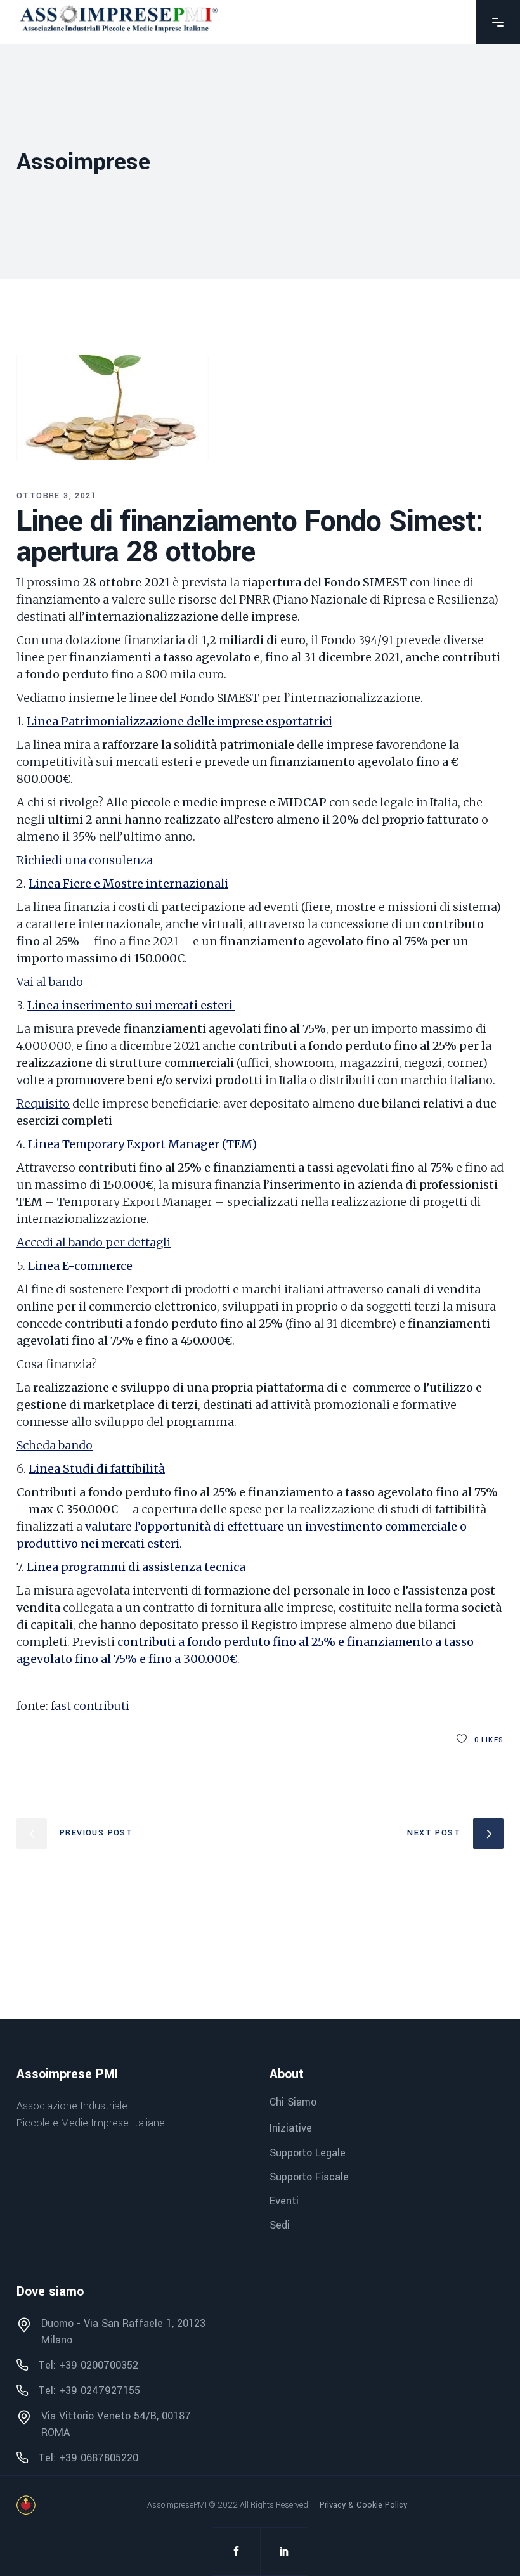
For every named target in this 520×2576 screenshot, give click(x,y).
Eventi (284, 2201)
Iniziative (291, 2129)
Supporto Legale (308, 2153)
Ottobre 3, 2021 (56, 496)
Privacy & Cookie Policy (363, 2505)
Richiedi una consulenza (85, 860)
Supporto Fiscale (309, 2177)
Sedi (280, 2225)
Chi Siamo (293, 2102)
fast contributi (90, 1706)
